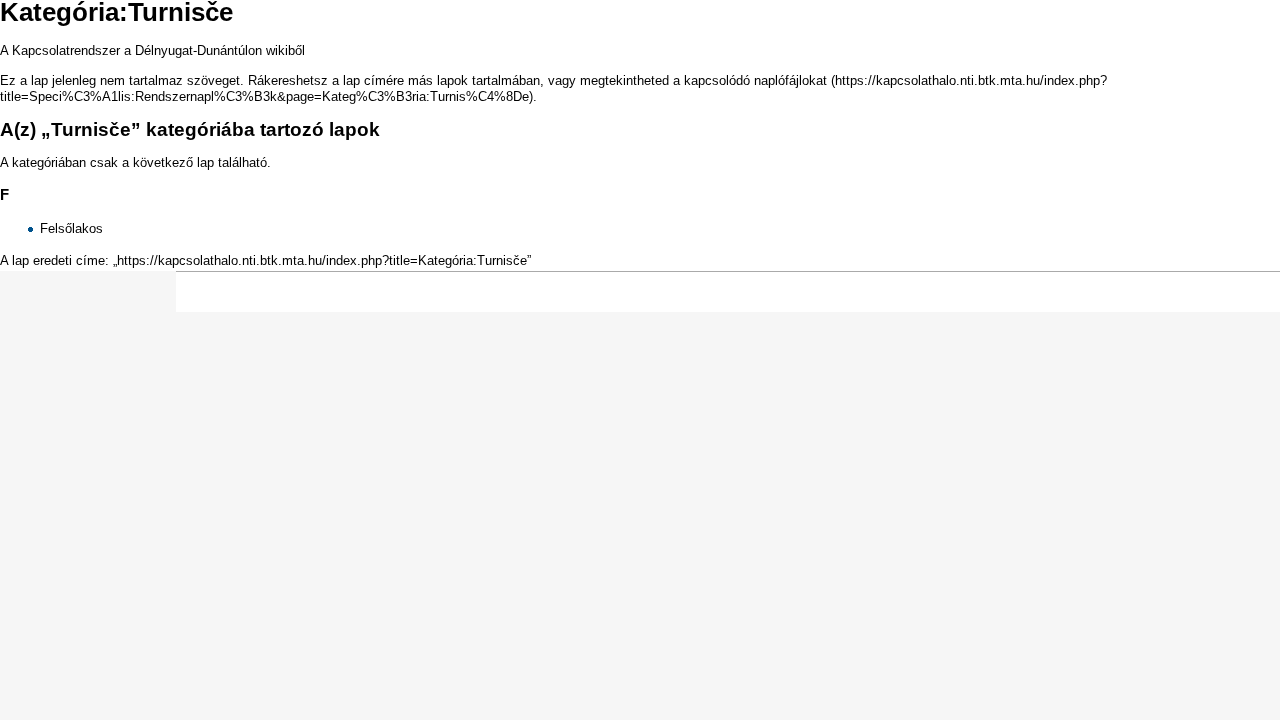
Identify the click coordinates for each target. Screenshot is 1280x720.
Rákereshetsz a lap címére (326, 80)
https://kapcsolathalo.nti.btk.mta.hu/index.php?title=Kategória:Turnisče (322, 260)
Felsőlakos (71, 228)
